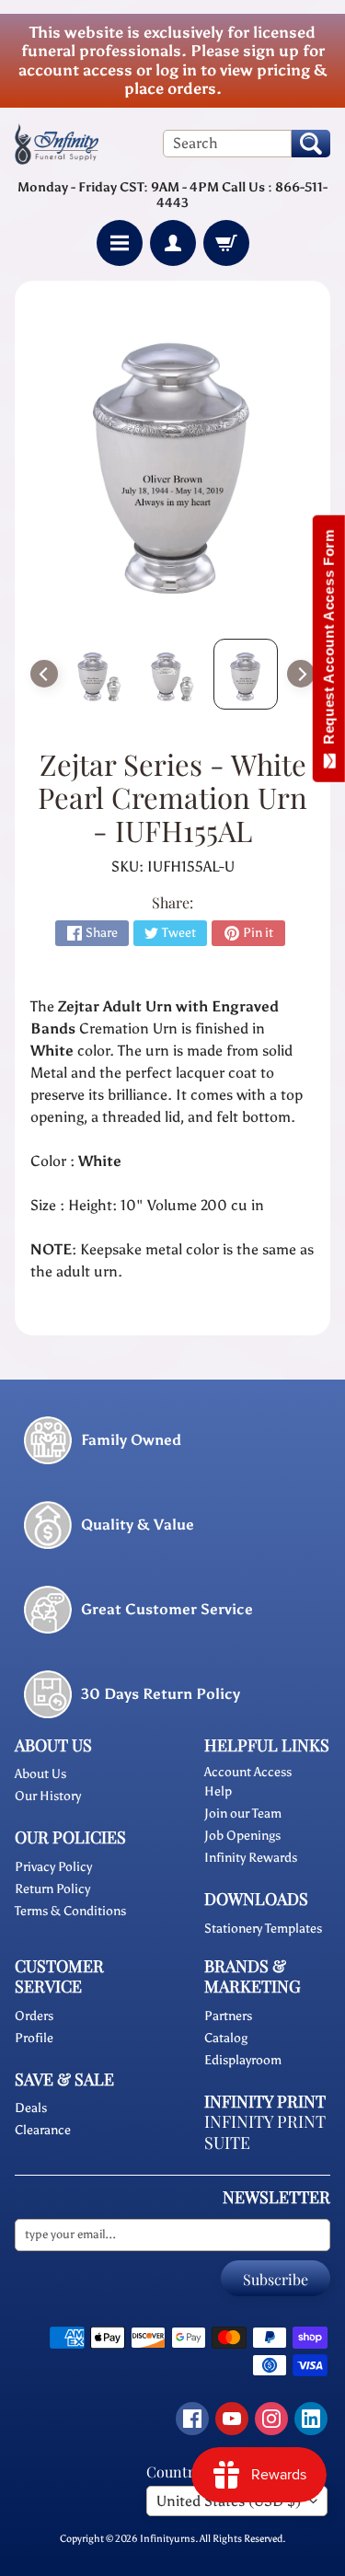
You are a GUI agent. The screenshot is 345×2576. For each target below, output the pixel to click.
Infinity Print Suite (265, 2132)
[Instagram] (271, 2419)
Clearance (43, 2130)
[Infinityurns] (57, 144)
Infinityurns (167, 2538)
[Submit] (311, 144)
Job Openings (242, 1836)
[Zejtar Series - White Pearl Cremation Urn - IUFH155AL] (99, 674)
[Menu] (120, 243)
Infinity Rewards (251, 1858)
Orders (34, 2016)
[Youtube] (232, 2419)
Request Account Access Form (329, 641)
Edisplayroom (243, 2060)
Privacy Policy (53, 1867)
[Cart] (226, 243)
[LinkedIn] (311, 2419)
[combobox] (227, 144)
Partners (228, 2016)
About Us (40, 1774)
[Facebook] (192, 2419)
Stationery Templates (263, 1929)
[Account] (173, 243)
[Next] (301, 674)
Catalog (226, 2038)
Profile (34, 2038)
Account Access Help (248, 1782)
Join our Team (243, 1814)
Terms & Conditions (70, 1911)
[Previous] (44, 674)
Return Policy (52, 1889)
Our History (48, 1796)
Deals (31, 2108)
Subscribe (276, 2279)
